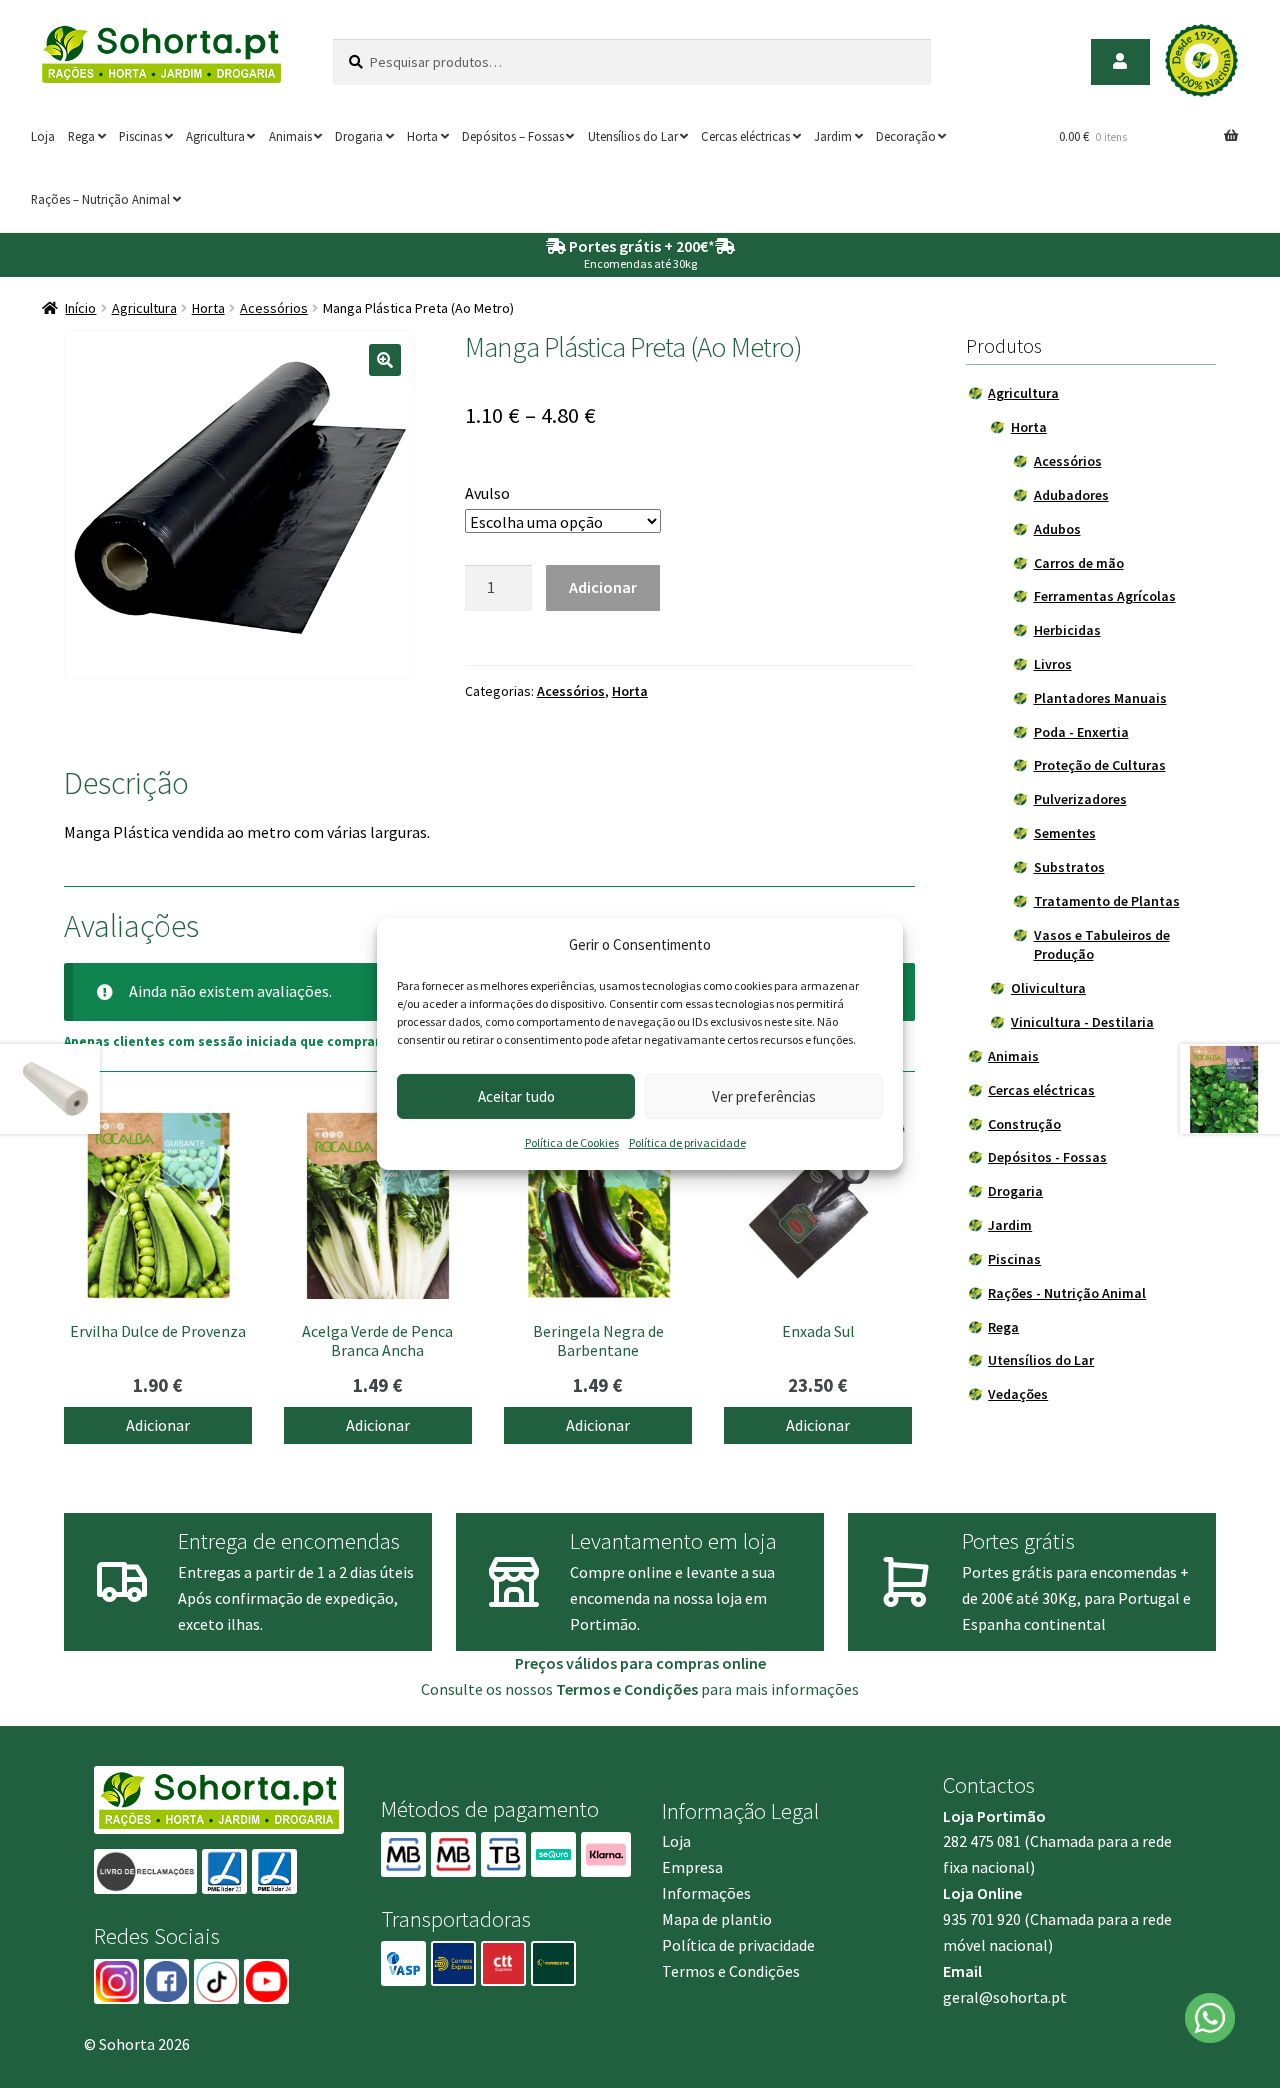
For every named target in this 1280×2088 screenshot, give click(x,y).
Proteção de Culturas (1100, 765)
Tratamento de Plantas (1107, 901)
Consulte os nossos (559, 1689)
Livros (1053, 664)
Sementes (1065, 833)
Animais (290, 136)
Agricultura (215, 136)
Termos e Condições (731, 1971)
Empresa (692, 1867)
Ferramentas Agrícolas (1105, 596)
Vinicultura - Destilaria (1082, 1022)
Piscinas (140, 136)
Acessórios (274, 308)
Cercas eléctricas (745, 136)
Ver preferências (764, 1096)
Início (80, 308)
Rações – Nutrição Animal (100, 199)
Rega (81, 136)
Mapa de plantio (717, 1919)
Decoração (906, 136)
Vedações (1018, 1394)
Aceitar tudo (516, 1096)
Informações (706, 1893)
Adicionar (603, 587)
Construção (1024, 1124)
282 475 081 (982, 1841)
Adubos (1057, 529)
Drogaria (359, 136)
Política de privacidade (687, 1142)
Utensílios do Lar (633, 136)
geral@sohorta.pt (1005, 1997)
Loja (43, 136)
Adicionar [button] (158, 1425)
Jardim (833, 136)
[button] (385, 360)
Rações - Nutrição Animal (1067, 1293)
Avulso (487, 493)
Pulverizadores (1080, 799)
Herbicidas (1067, 630)
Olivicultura (1048, 988)
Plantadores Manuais (1100, 698)
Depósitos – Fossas (513, 136)
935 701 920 (982, 1919)
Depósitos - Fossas (1047, 1157)
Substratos (1069, 867)
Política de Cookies (572, 1142)
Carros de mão (1079, 563)
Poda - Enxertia (1081, 732)
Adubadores (1071, 495)
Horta (422, 136)
